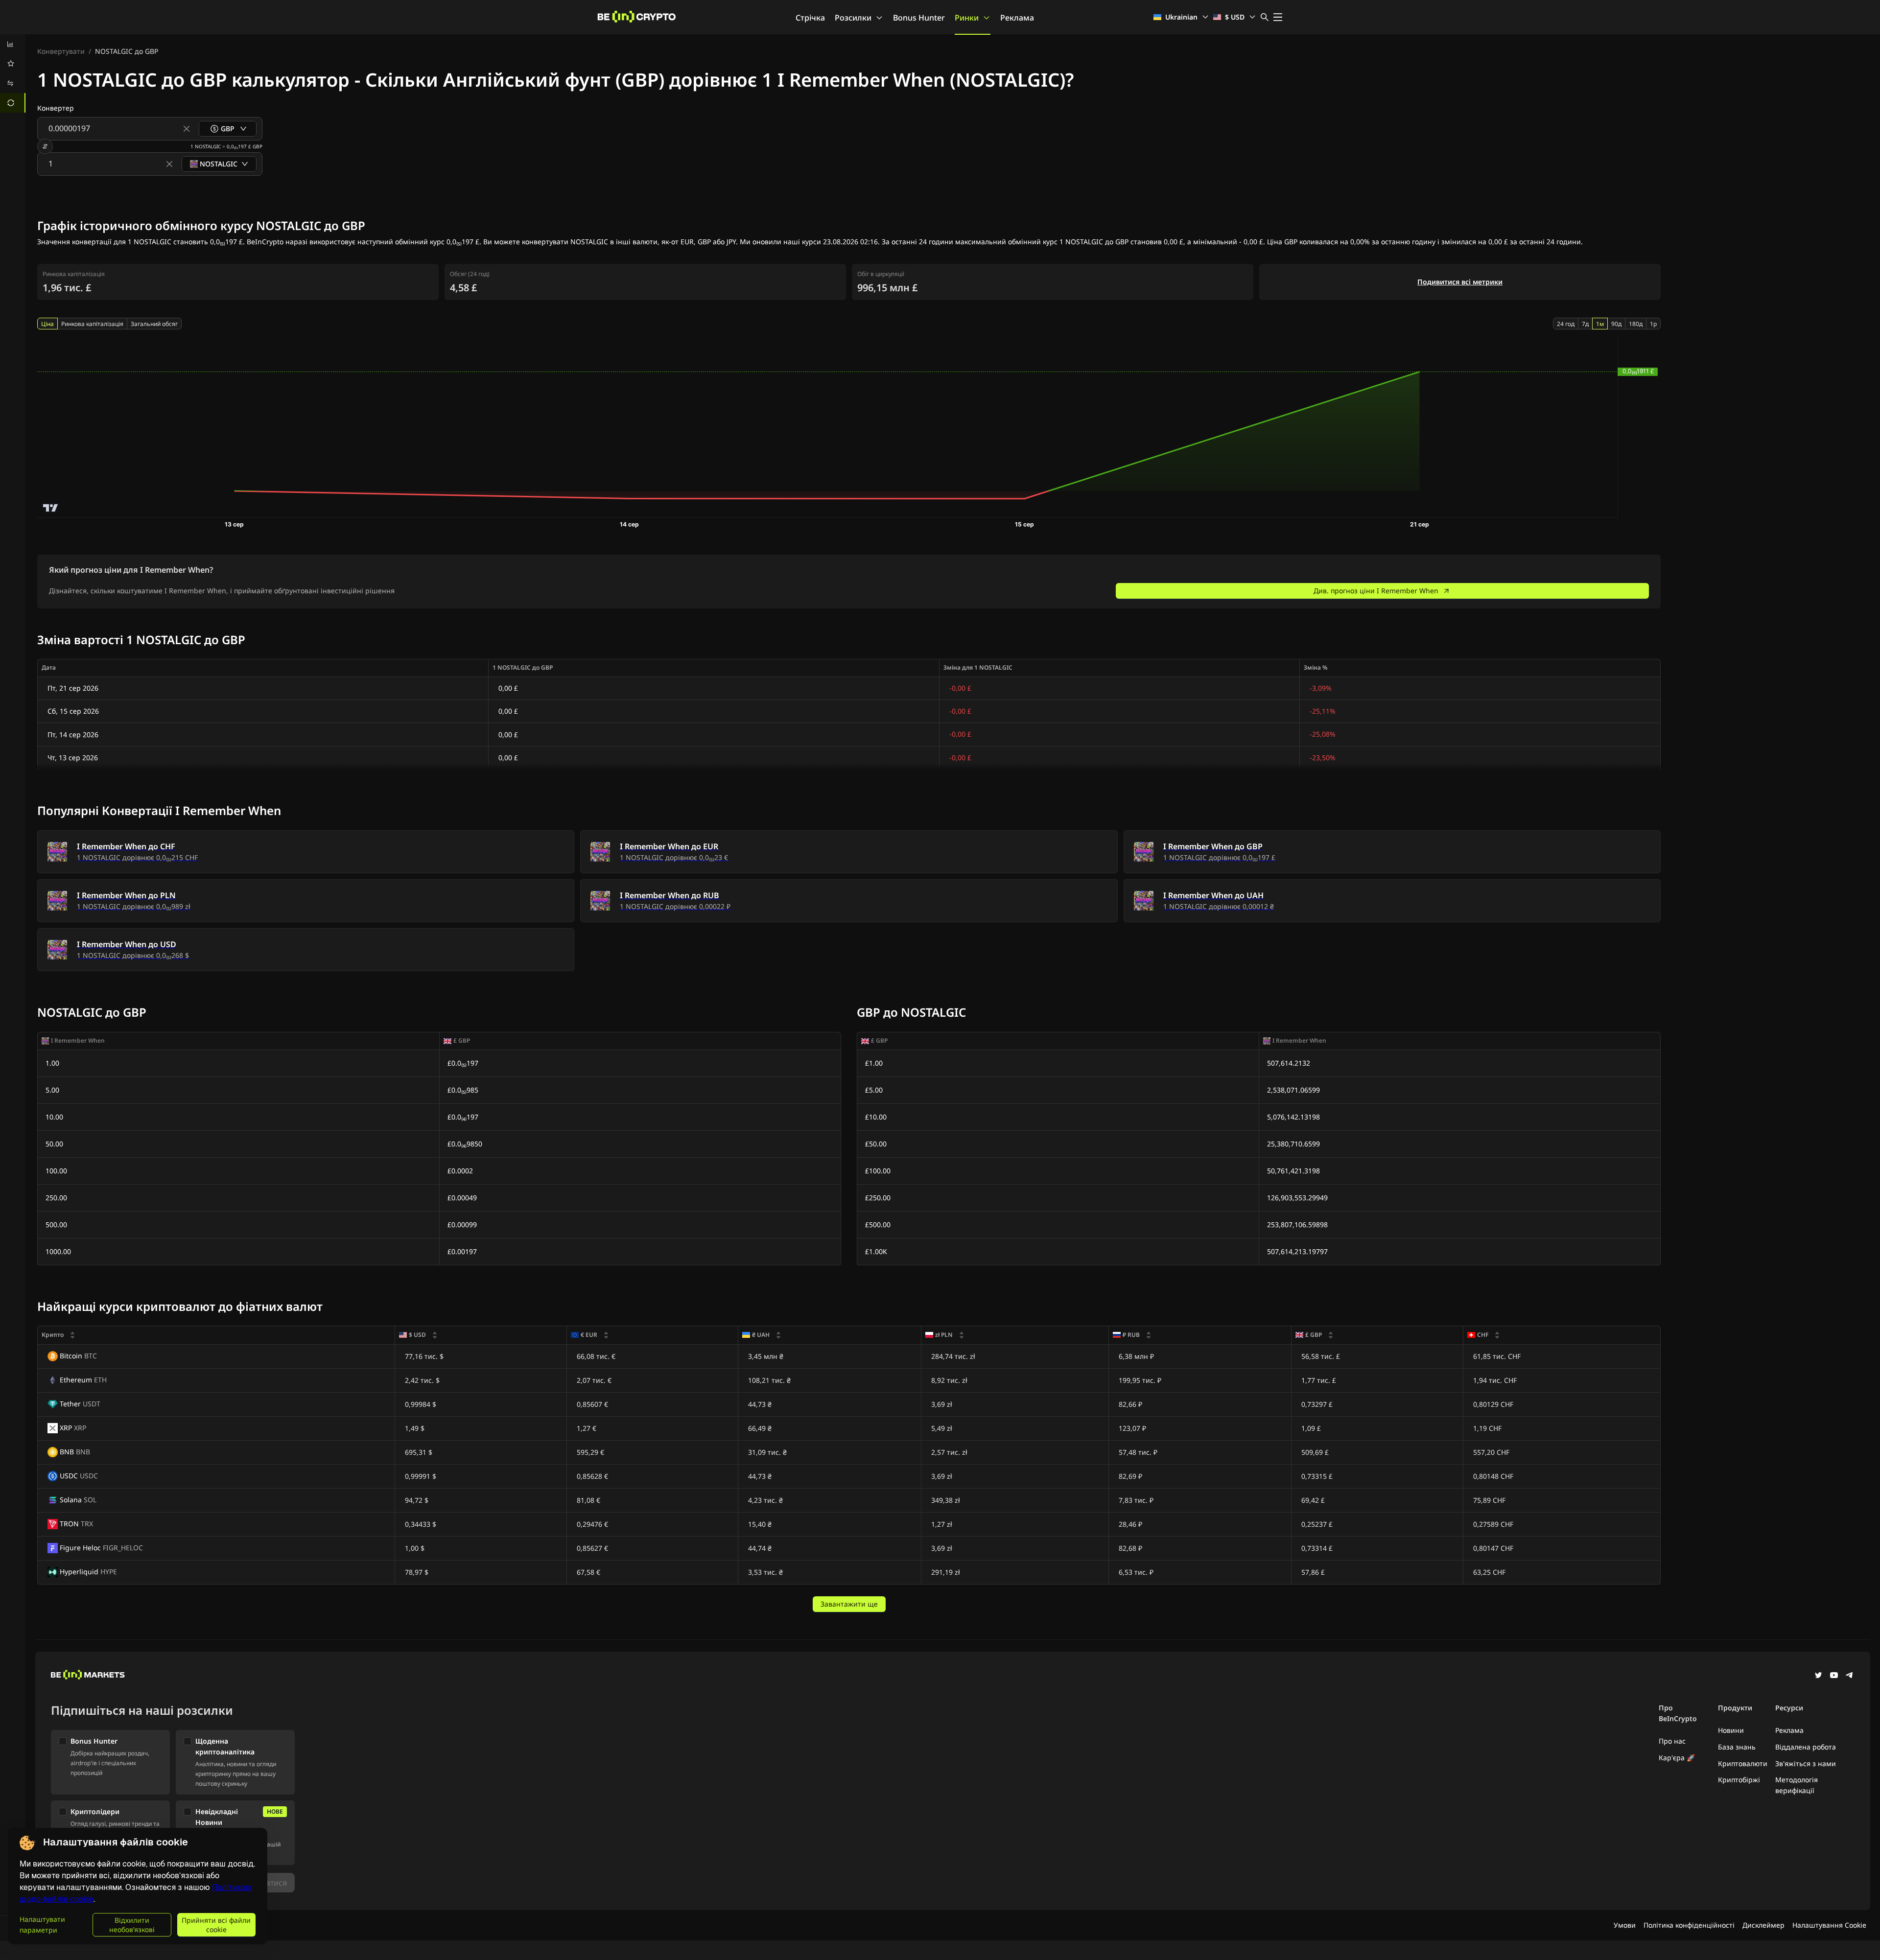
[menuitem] (13, 44)
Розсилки (853, 18)
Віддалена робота (1806, 1747)
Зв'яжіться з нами (1806, 1763)
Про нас (1672, 1741)
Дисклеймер (1763, 1925)
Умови (1625, 1925)
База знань (1737, 1747)
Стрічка (810, 18)
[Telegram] (1850, 1676)
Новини (1731, 1730)
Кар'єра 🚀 (1677, 1758)
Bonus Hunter (919, 18)
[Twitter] (1818, 1676)
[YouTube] (1834, 1676)
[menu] (13, 73)
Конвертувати (61, 51)
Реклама (1017, 18)
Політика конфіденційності (1689, 1925)
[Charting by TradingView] (51, 508)
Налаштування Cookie (1829, 1925)
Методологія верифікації (1797, 1785)
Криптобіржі (1739, 1780)
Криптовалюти (1743, 1763)
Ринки (967, 18)
